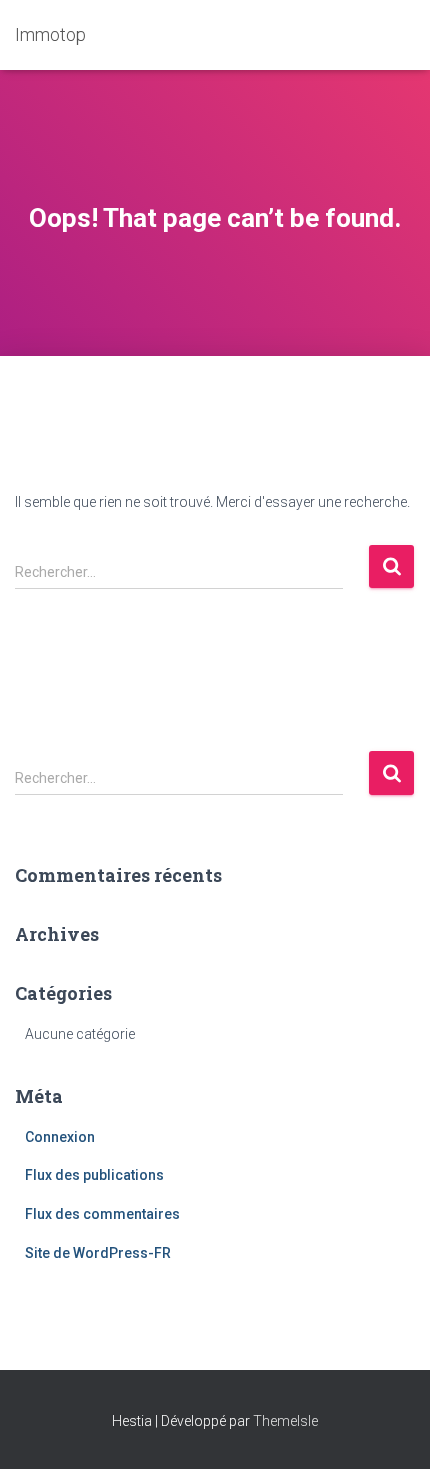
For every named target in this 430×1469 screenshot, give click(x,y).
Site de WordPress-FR (98, 1253)
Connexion (60, 1137)
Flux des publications (94, 1175)
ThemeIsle (285, 1421)
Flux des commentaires (102, 1214)
